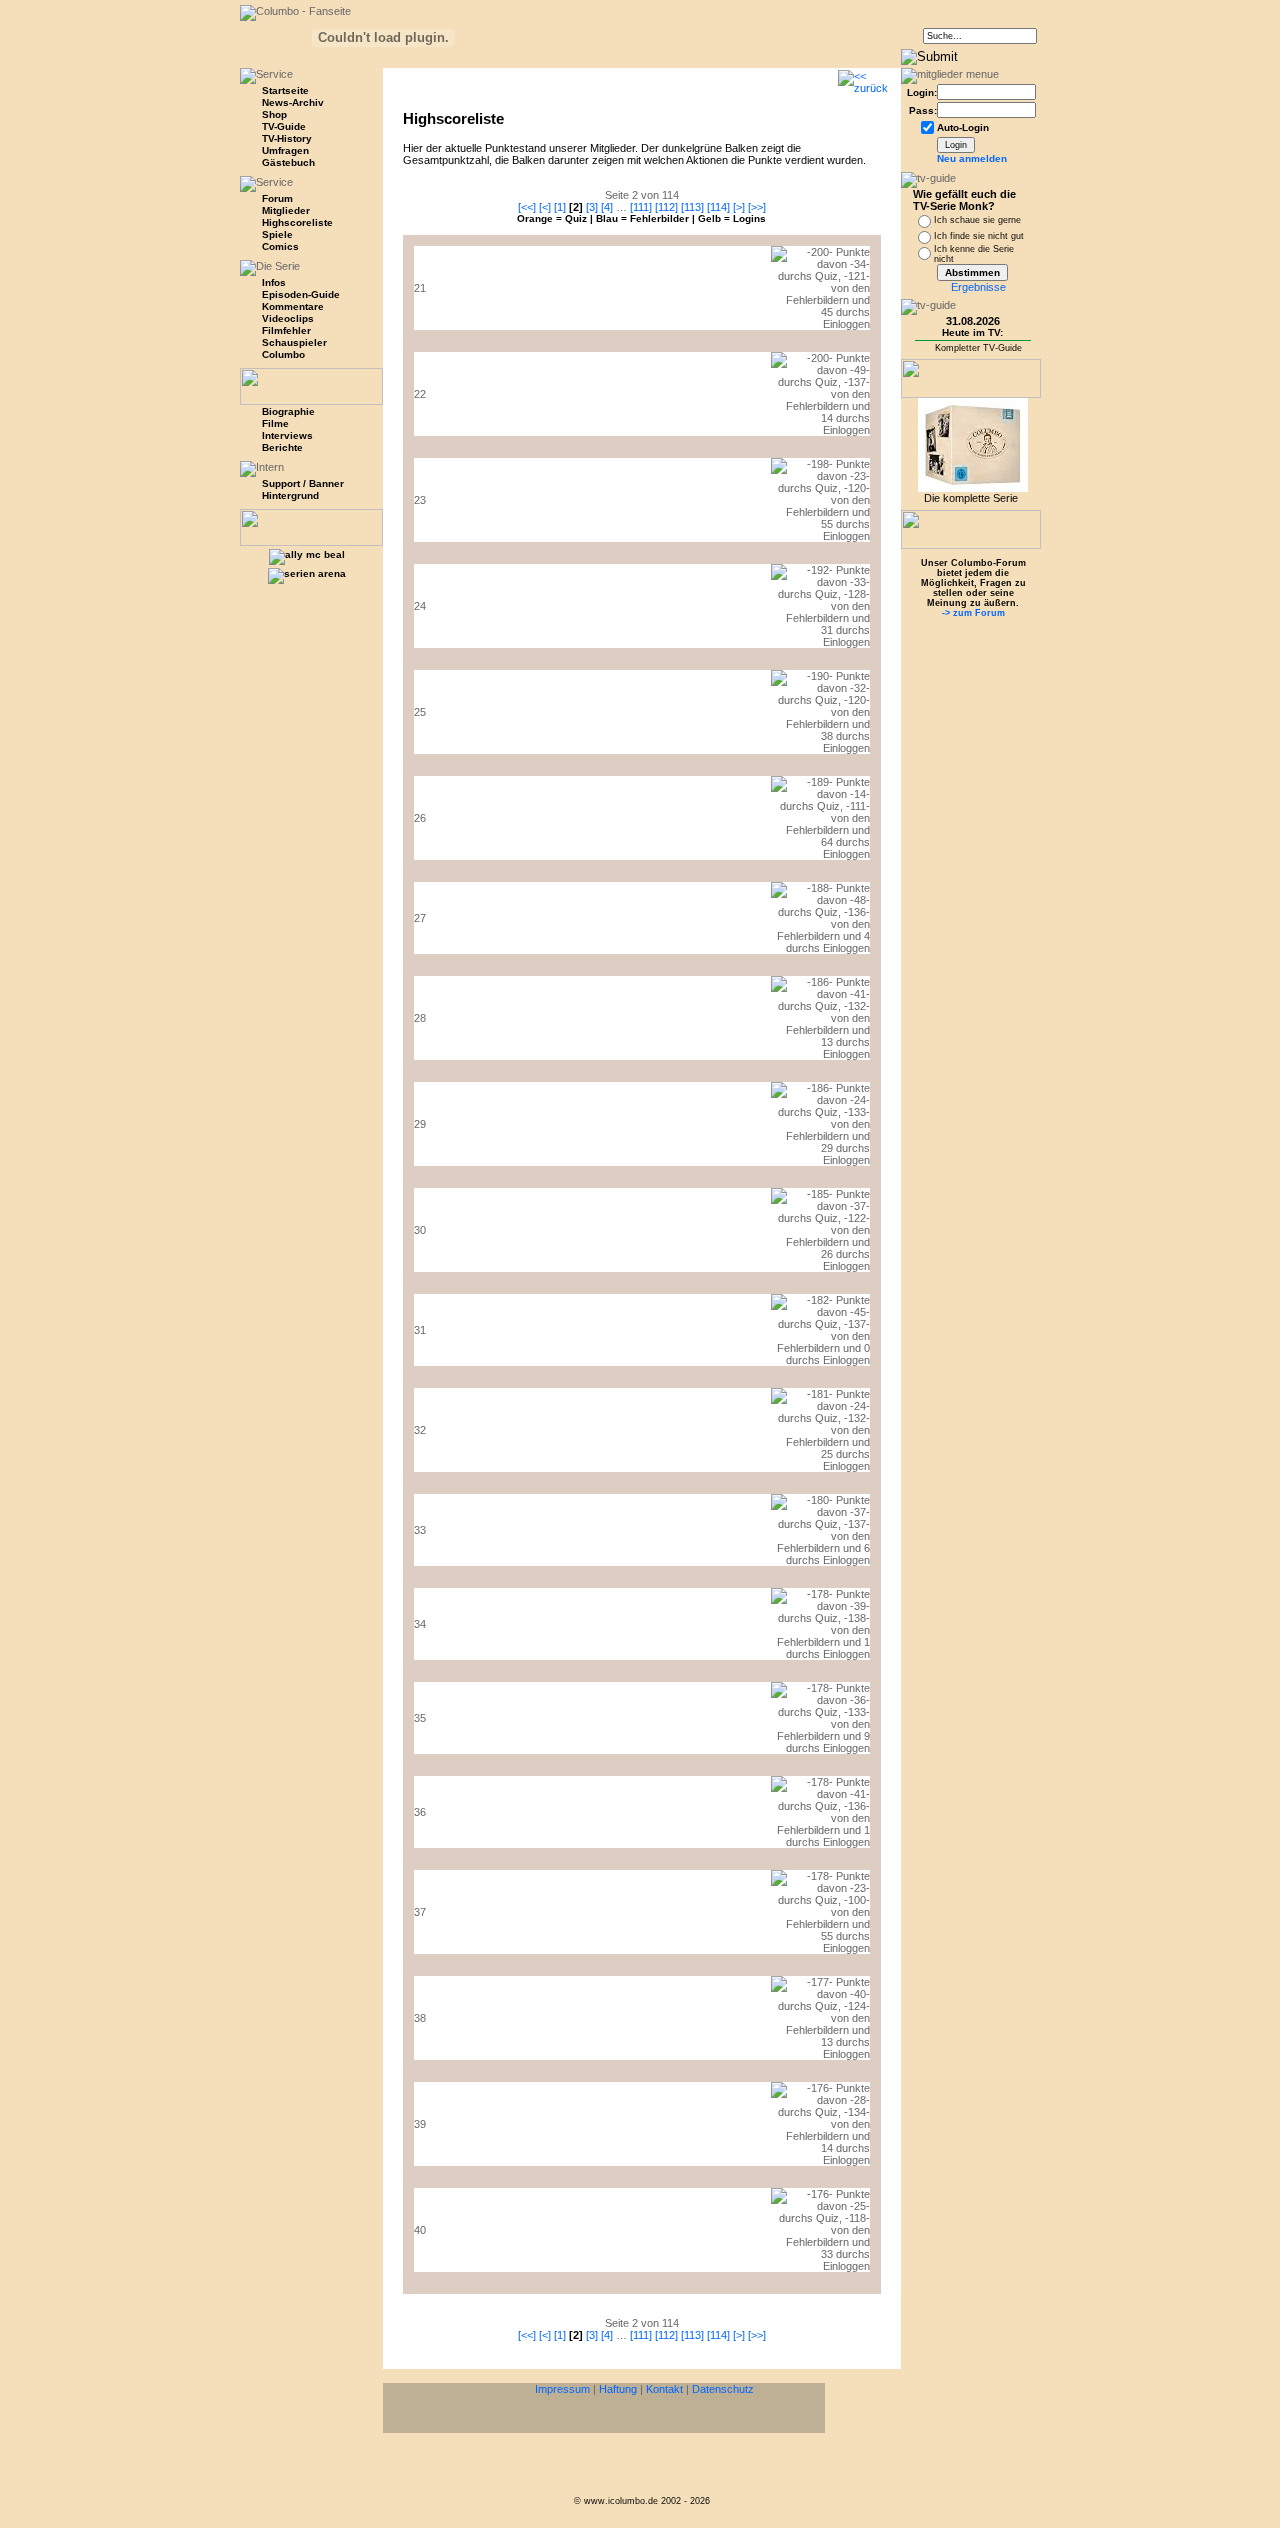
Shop (274, 114)
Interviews (287, 435)
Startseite (285, 90)
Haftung (618, 2389)
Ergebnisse (978, 287)
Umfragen (285, 150)
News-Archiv (293, 102)
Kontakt (664, 2389)
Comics (280, 246)
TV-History (287, 138)
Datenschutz (723, 2389)
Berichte (282, 447)
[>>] (757, 207)
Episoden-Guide (301, 294)
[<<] (527, 207)
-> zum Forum (973, 613)
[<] (545, 207)
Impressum (562, 2389)
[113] (692, 207)
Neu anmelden (972, 158)
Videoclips (288, 318)
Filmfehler (286, 330)
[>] (739, 207)
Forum (277, 198)
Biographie (288, 411)
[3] (592, 207)
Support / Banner (303, 483)
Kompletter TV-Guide (978, 348)
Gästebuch (288, 162)
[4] (607, 207)
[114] (718, 207)
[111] (641, 207)
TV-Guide (284, 126)
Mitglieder (286, 210)
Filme (275, 423)
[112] (666, 207)
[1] (560, 207)
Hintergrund (290, 495)
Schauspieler (294, 342)
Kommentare (293, 306)
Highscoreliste (297, 222)
